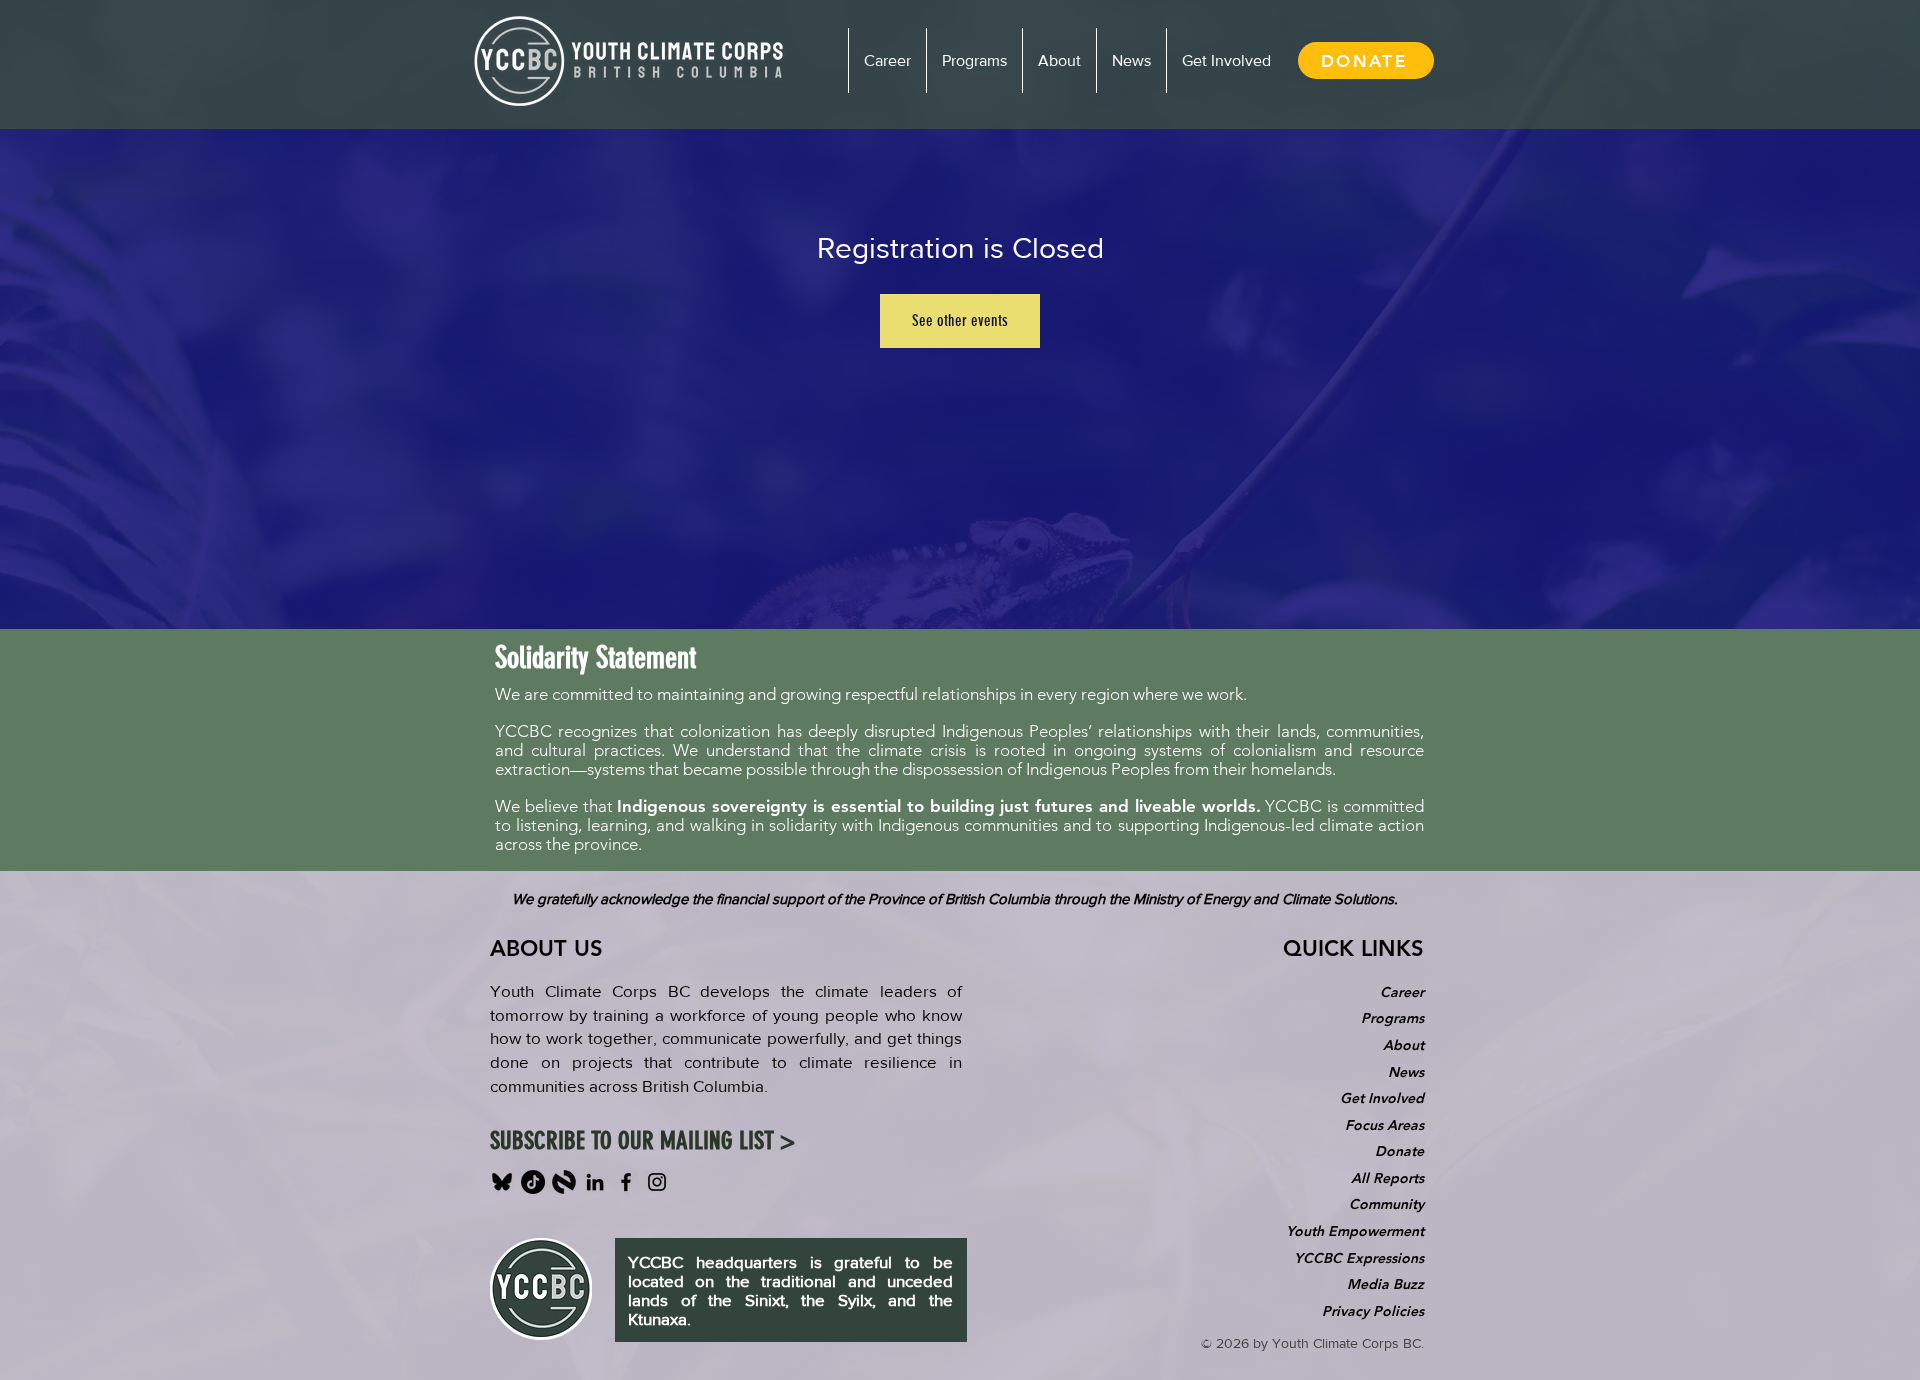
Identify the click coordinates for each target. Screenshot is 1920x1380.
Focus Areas (1384, 1125)
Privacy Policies (1373, 1311)
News (1406, 1072)
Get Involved (1382, 1098)
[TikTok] (533, 1182)
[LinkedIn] (595, 1182)
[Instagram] (657, 1182)
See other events (960, 320)
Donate (1399, 1151)
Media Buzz (1385, 1284)
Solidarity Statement (595, 658)
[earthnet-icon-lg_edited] (564, 1182)
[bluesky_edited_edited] (502, 1182)
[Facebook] (626, 1182)
